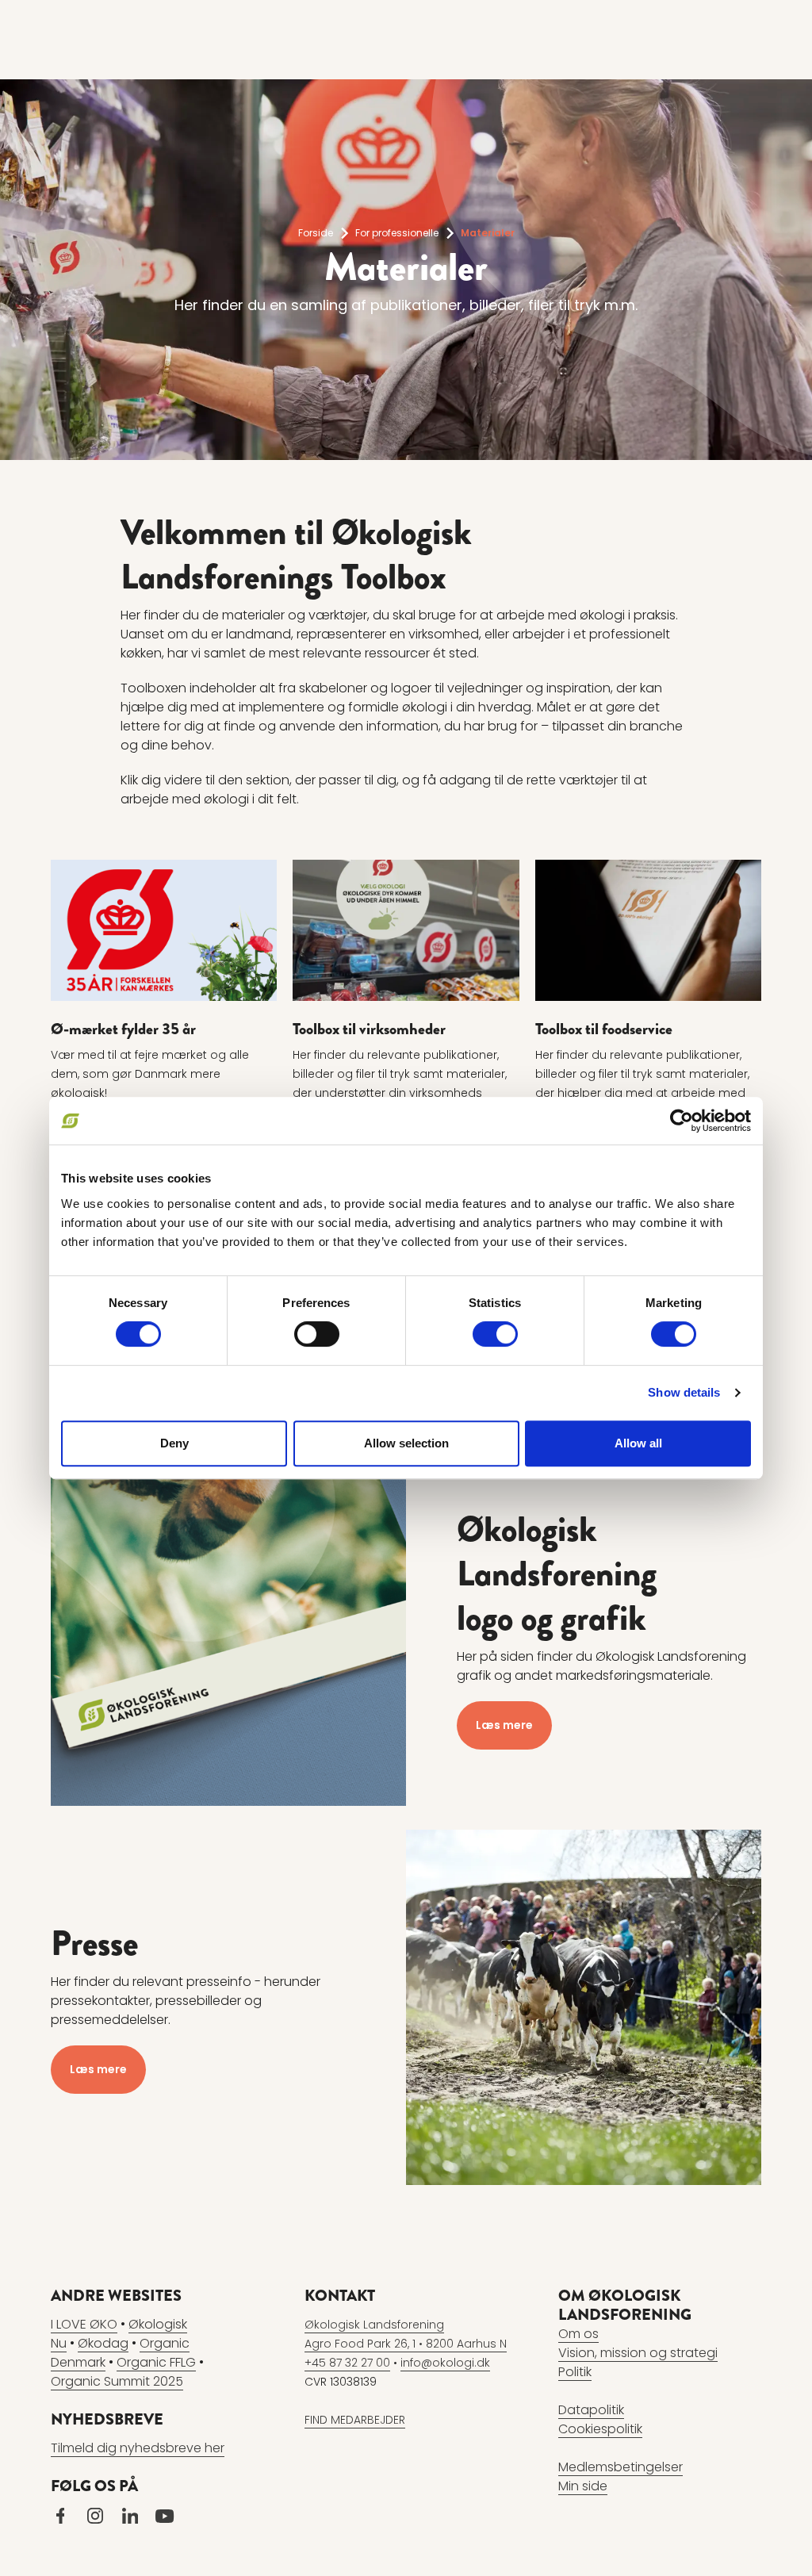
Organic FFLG (156, 2362)
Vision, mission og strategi (638, 2353)
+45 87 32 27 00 (347, 2363)
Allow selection (406, 1443)
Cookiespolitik (600, 2429)
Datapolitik (591, 2410)
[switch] (317, 1334)
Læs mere (504, 1724)
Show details (684, 1392)
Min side (583, 2486)
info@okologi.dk (445, 2363)
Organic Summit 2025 (117, 2381)
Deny (174, 1443)
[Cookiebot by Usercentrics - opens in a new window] (682, 1121)
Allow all (638, 1443)
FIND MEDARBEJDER (355, 2420)
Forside (316, 233)
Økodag (103, 2343)
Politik (575, 2372)
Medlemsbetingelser (620, 2467)
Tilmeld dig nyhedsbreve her (138, 2448)
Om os (578, 2334)
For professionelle (397, 233)
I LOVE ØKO (84, 2324)
